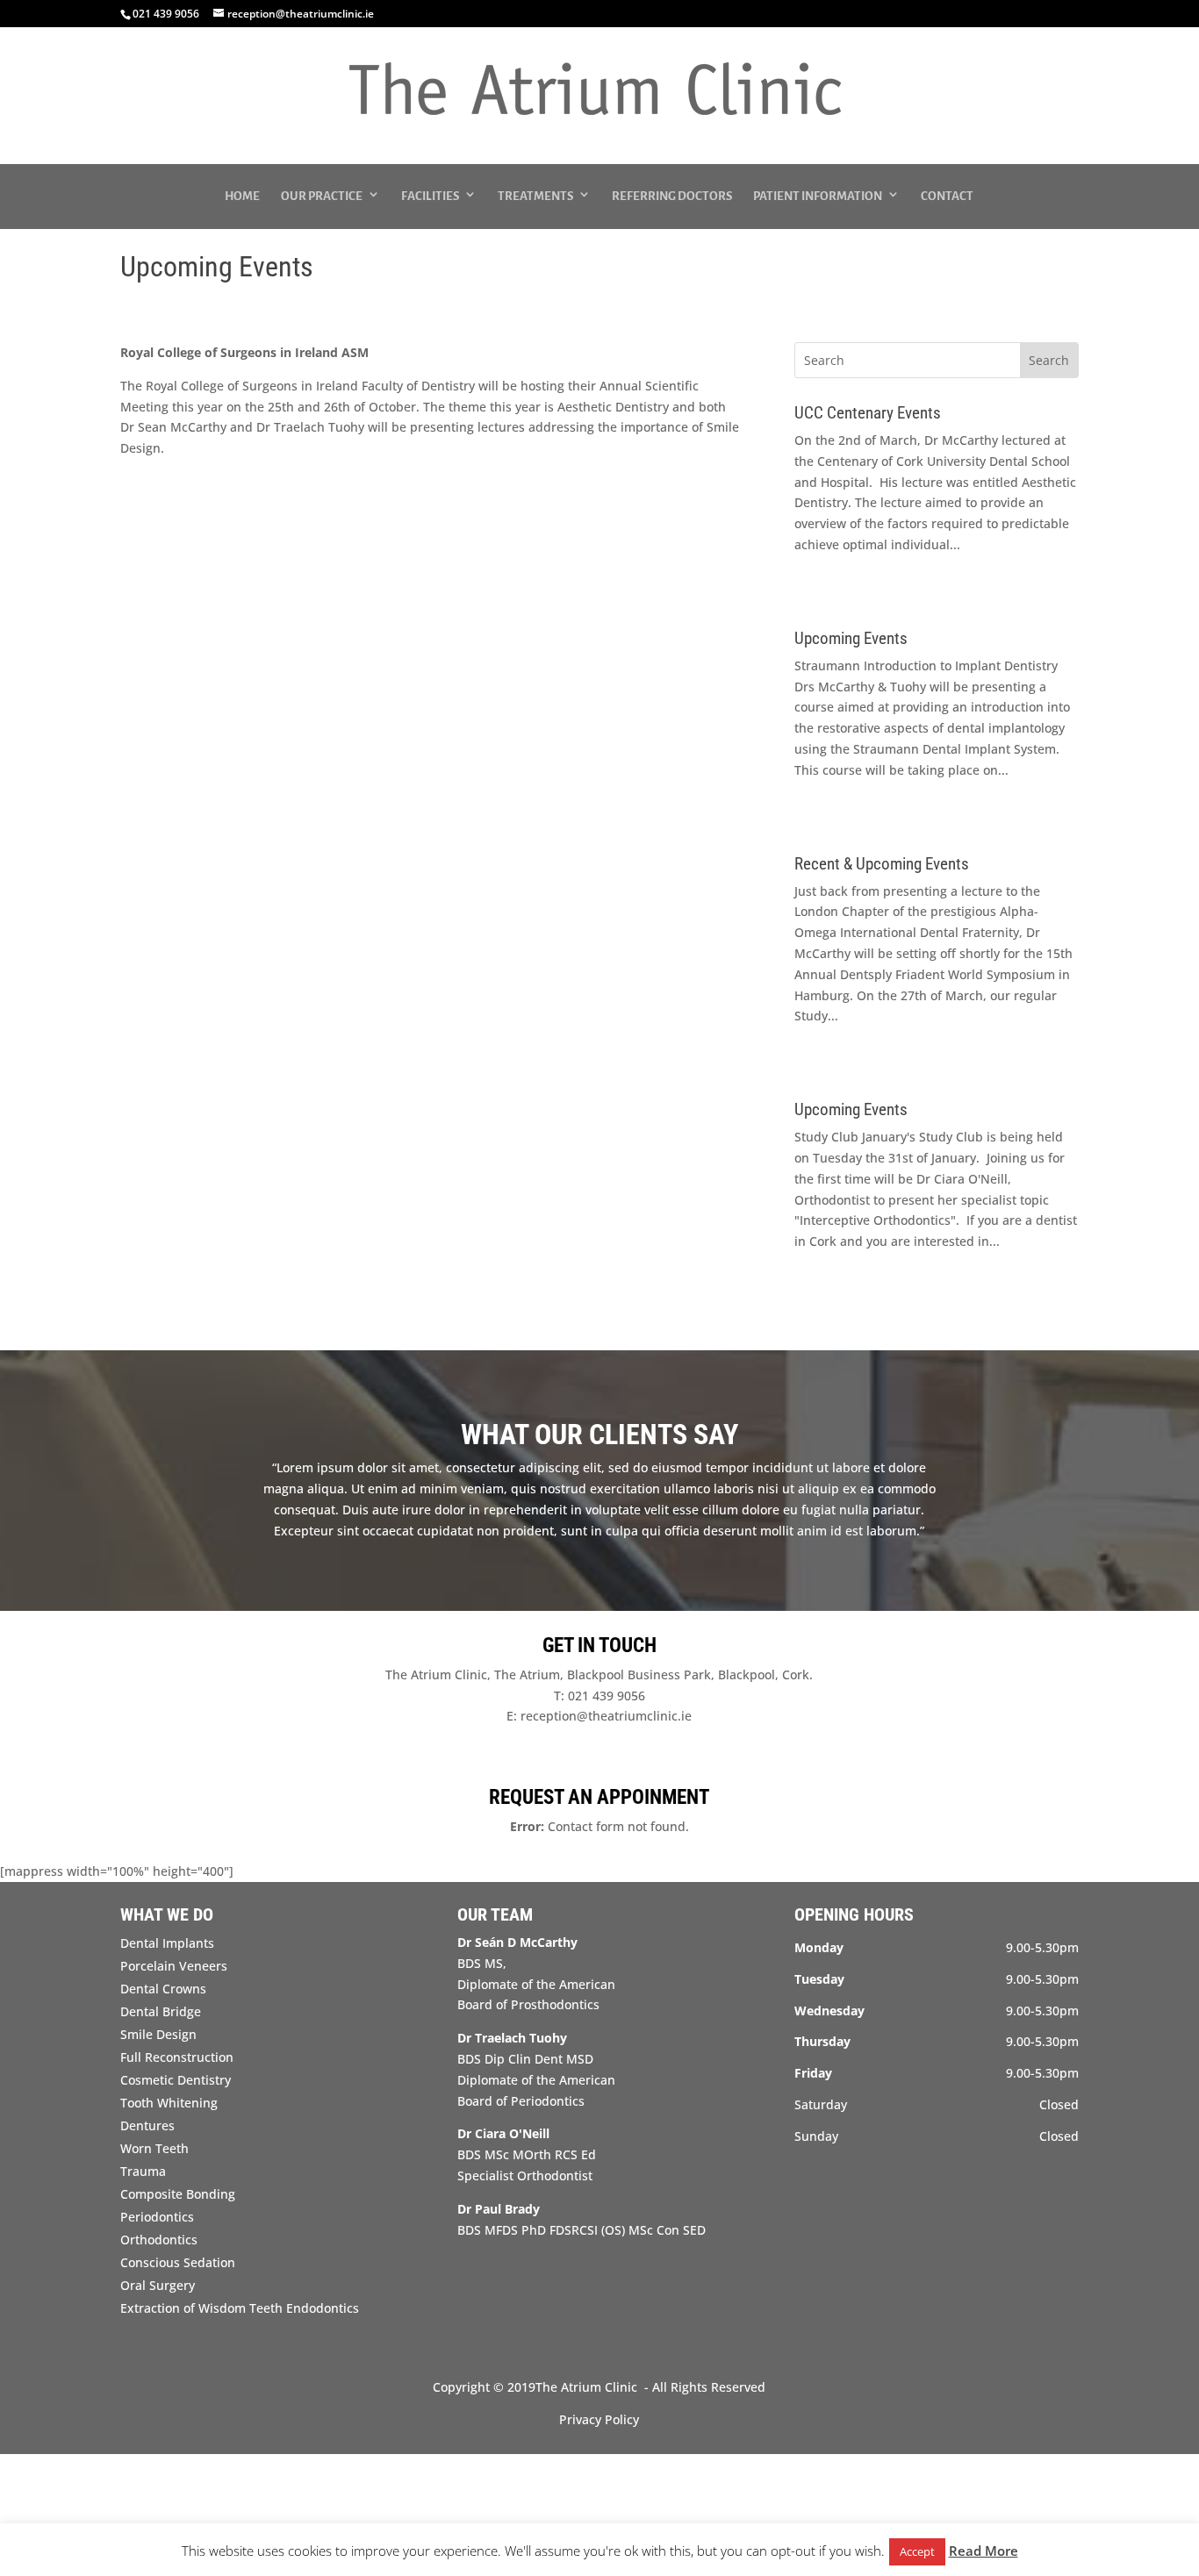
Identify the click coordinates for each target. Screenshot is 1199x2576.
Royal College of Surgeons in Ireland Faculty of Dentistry (310, 386)
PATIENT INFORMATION (818, 196)
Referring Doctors (672, 196)
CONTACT (947, 196)
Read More (984, 2551)
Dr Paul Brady (499, 2209)
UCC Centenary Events (868, 413)
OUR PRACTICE (322, 196)
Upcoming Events (851, 638)
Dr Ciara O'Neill (503, 2133)
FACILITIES (430, 196)
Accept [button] (917, 2551)
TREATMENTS (535, 196)
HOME (242, 196)
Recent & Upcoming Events (882, 864)
